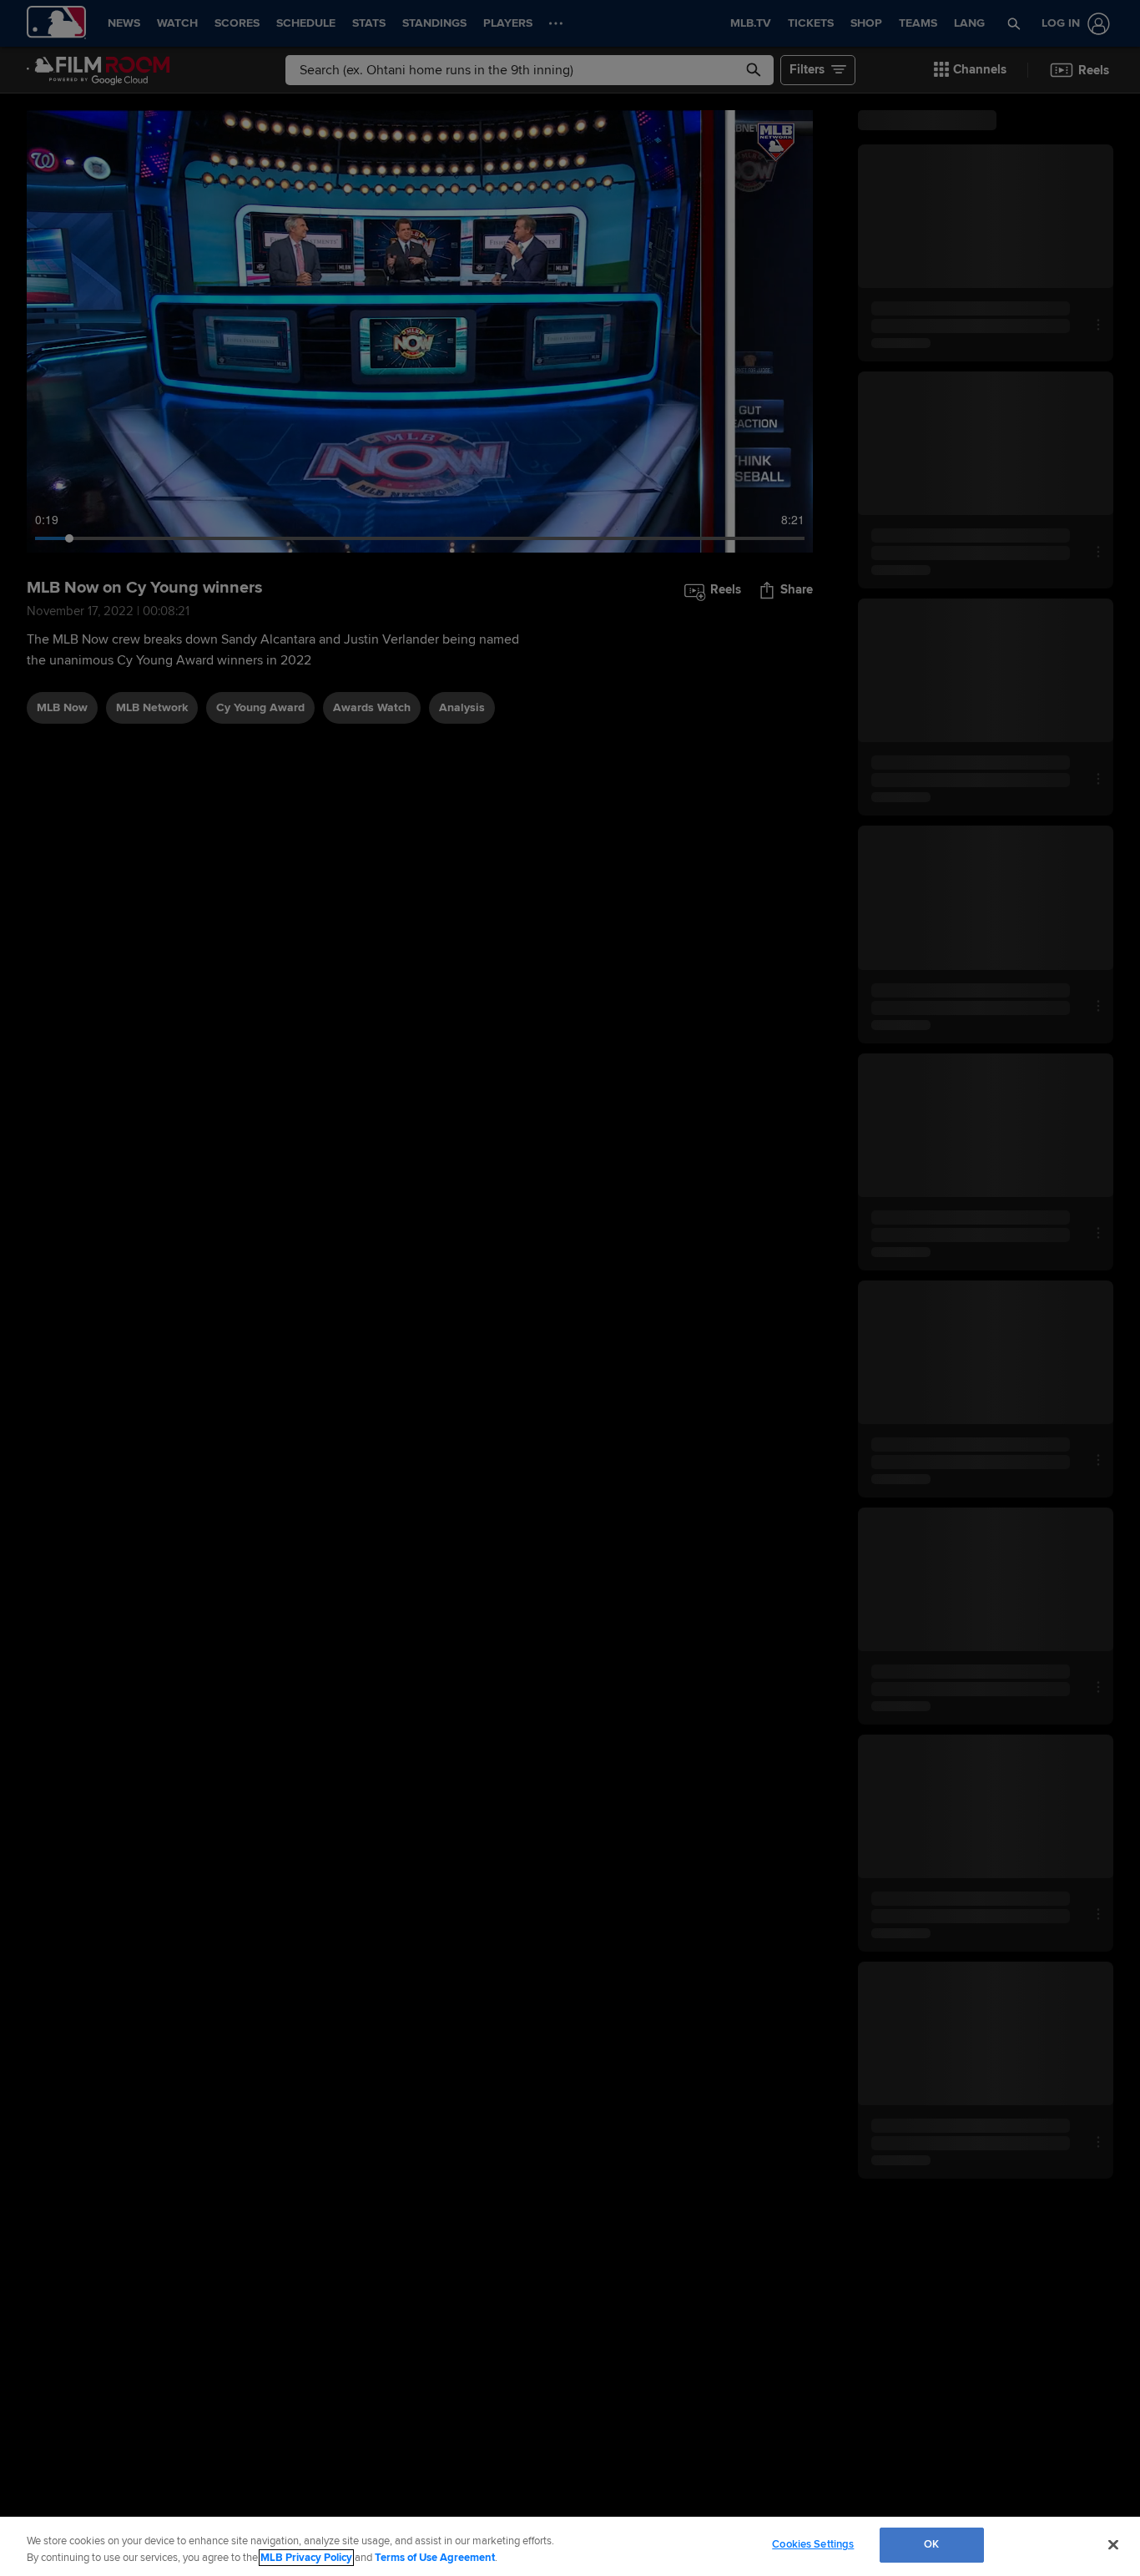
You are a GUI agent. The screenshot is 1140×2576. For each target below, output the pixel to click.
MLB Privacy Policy (306, 2558)
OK (931, 2544)
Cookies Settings (813, 2544)
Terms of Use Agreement (435, 2558)
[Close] (1113, 2544)
